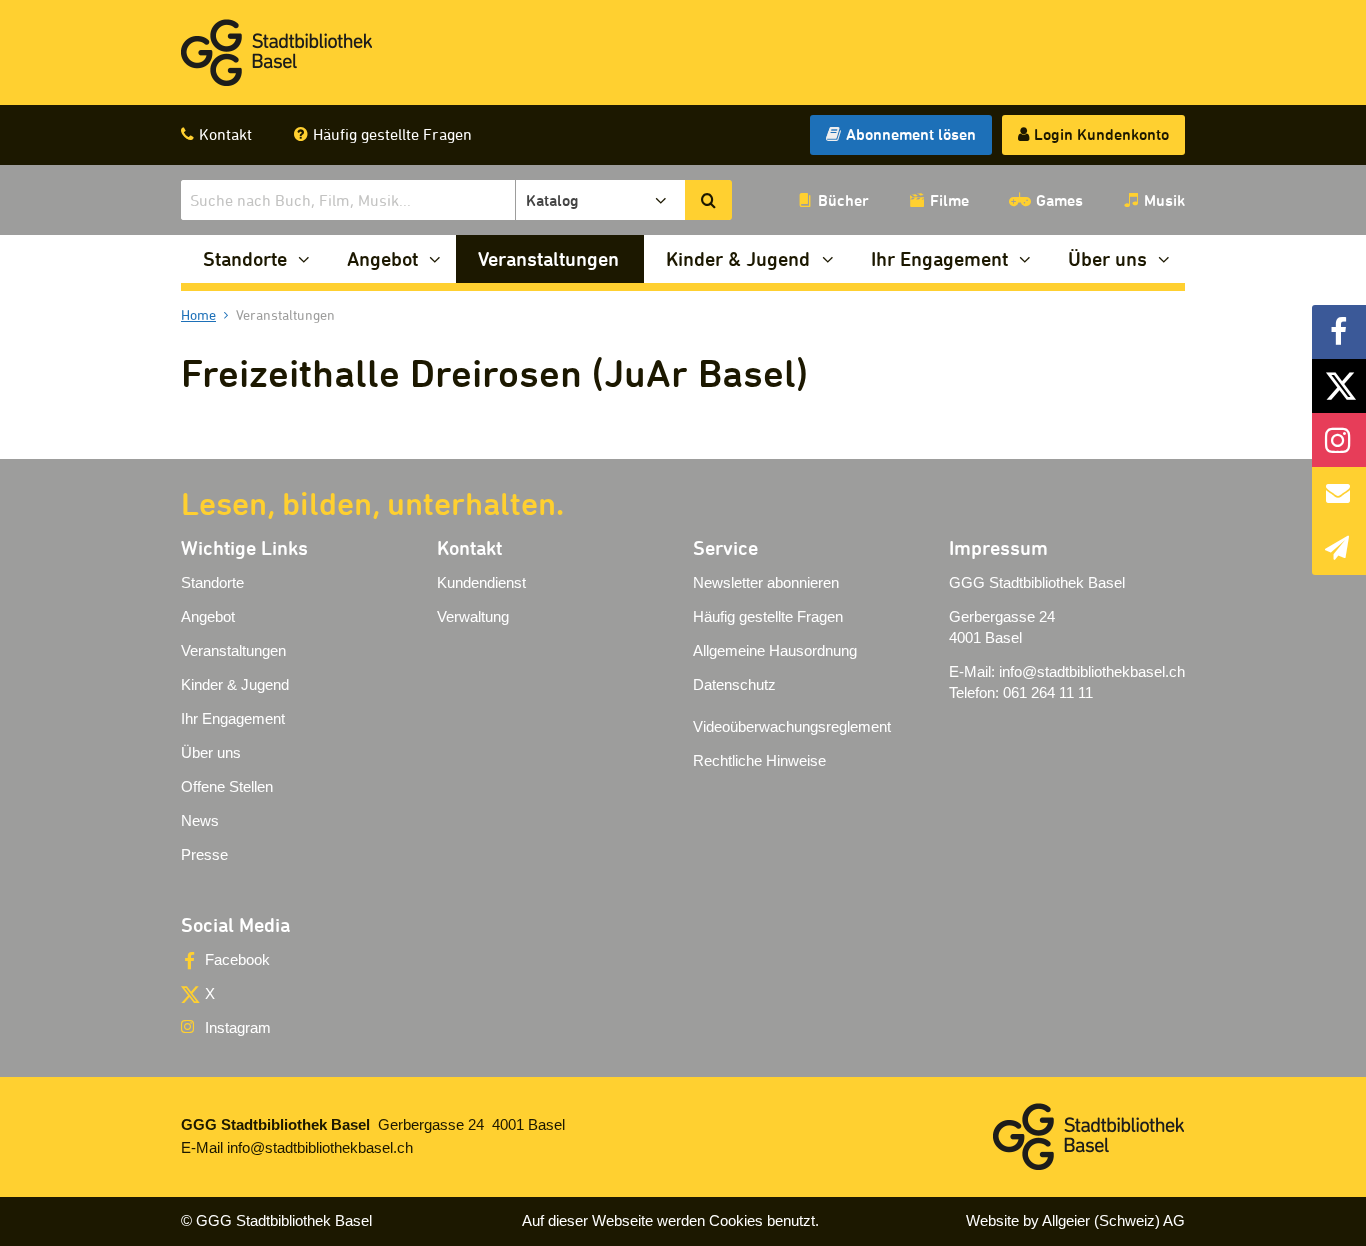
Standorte (245, 258)
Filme (949, 200)
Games (1059, 200)
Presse (204, 854)
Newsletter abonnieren (766, 582)
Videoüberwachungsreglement (792, 726)
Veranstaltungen (548, 258)
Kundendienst (481, 582)
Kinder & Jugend (738, 258)
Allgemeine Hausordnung (775, 650)
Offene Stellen (227, 786)
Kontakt (225, 134)
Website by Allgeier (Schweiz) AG (1075, 1220)
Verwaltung (473, 616)
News (200, 820)
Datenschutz (734, 684)
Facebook (237, 959)
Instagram (238, 1027)
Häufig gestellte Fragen (392, 134)
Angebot (382, 258)
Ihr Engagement (939, 258)
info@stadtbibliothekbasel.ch (1092, 671)
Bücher (843, 200)
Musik (1164, 200)
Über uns (1107, 258)
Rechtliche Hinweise (759, 760)
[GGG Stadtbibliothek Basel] (277, 53)
